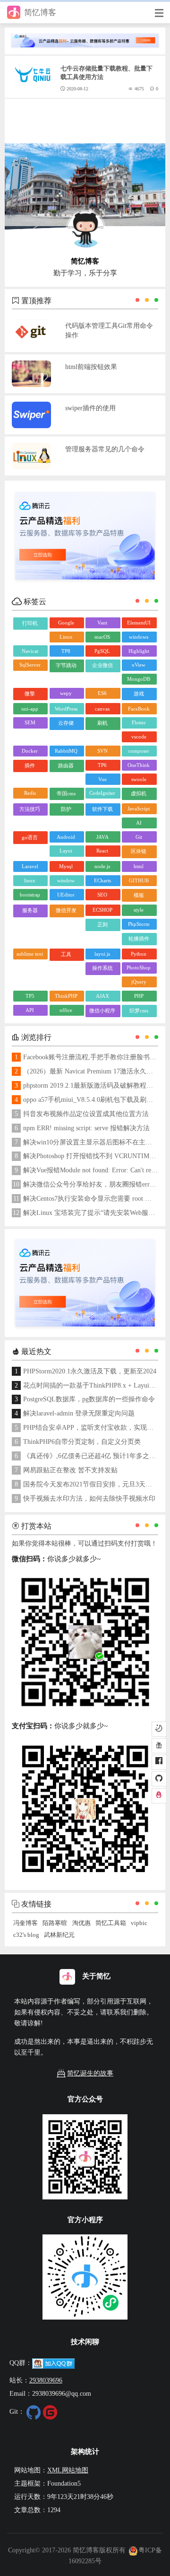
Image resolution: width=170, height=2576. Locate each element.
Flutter (139, 722)
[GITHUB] (159, 1779)
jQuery (139, 982)
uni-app (30, 709)
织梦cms (139, 1011)
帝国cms (66, 793)
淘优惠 (81, 1923)
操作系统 (102, 968)
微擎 (30, 694)
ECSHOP (102, 910)
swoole (139, 779)
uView (139, 665)
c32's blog (26, 1935)
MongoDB (139, 679)
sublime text (30, 954)
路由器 (66, 765)
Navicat (30, 651)
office (66, 1010)
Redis (30, 793)
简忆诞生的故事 (90, 2073)
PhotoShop (139, 967)
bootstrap (30, 895)
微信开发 (66, 910)
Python (139, 954)
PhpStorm (139, 924)
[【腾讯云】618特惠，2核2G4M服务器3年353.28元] (85, 36)
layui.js (102, 954)
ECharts (102, 880)
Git (139, 837)
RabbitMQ (66, 751)
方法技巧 (30, 809)
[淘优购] (159, 1746)
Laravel (30, 866)
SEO (102, 895)
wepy (66, 693)
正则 (102, 924)
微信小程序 (102, 1011)
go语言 (30, 837)
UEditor (66, 895)
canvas (102, 709)
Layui (66, 851)
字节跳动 (66, 665)
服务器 (30, 910)
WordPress (66, 709)
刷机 (102, 723)
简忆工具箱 (111, 1923)
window (66, 880)
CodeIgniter (102, 793)
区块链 (139, 851)
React (102, 851)
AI (139, 823)
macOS (102, 637)
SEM (30, 722)
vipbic (139, 1923)
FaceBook (139, 709)
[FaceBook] (159, 1762)
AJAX (102, 996)
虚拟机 (139, 793)
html (139, 866)
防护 (66, 809)
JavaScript (139, 809)
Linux (66, 637)
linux (30, 880)
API (30, 1010)
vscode (139, 737)
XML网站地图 (68, 2470)
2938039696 (46, 2380)
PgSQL (102, 651)
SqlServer (30, 665)
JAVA (102, 837)
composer (139, 751)
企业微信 (102, 665)
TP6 (102, 765)
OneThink (139, 765)
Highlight (139, 651)
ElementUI (139, 623)
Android (66, 837)
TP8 (66, 651)
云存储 (66, 723)
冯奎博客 (25, 1923)
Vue (102, 779)
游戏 (139, 694)
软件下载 (102, 809)
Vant (102, 623)
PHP (139, 996)
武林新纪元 (59, 1935)
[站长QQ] (159, 1796)
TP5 (30, 996)
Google (66, 623)
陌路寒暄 (55, 1923)
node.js (102, 866)
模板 (139, 895)
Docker (30, 751)
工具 (66, 954)
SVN (102, 751)
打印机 (30, 623)
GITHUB (139, 880)
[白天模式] (159, 1729)
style (139, 910)
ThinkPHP (66, 996)
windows (139, 637)
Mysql (66, 866)
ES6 (102, 693)
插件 (30, 765)
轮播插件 (139, 939)
